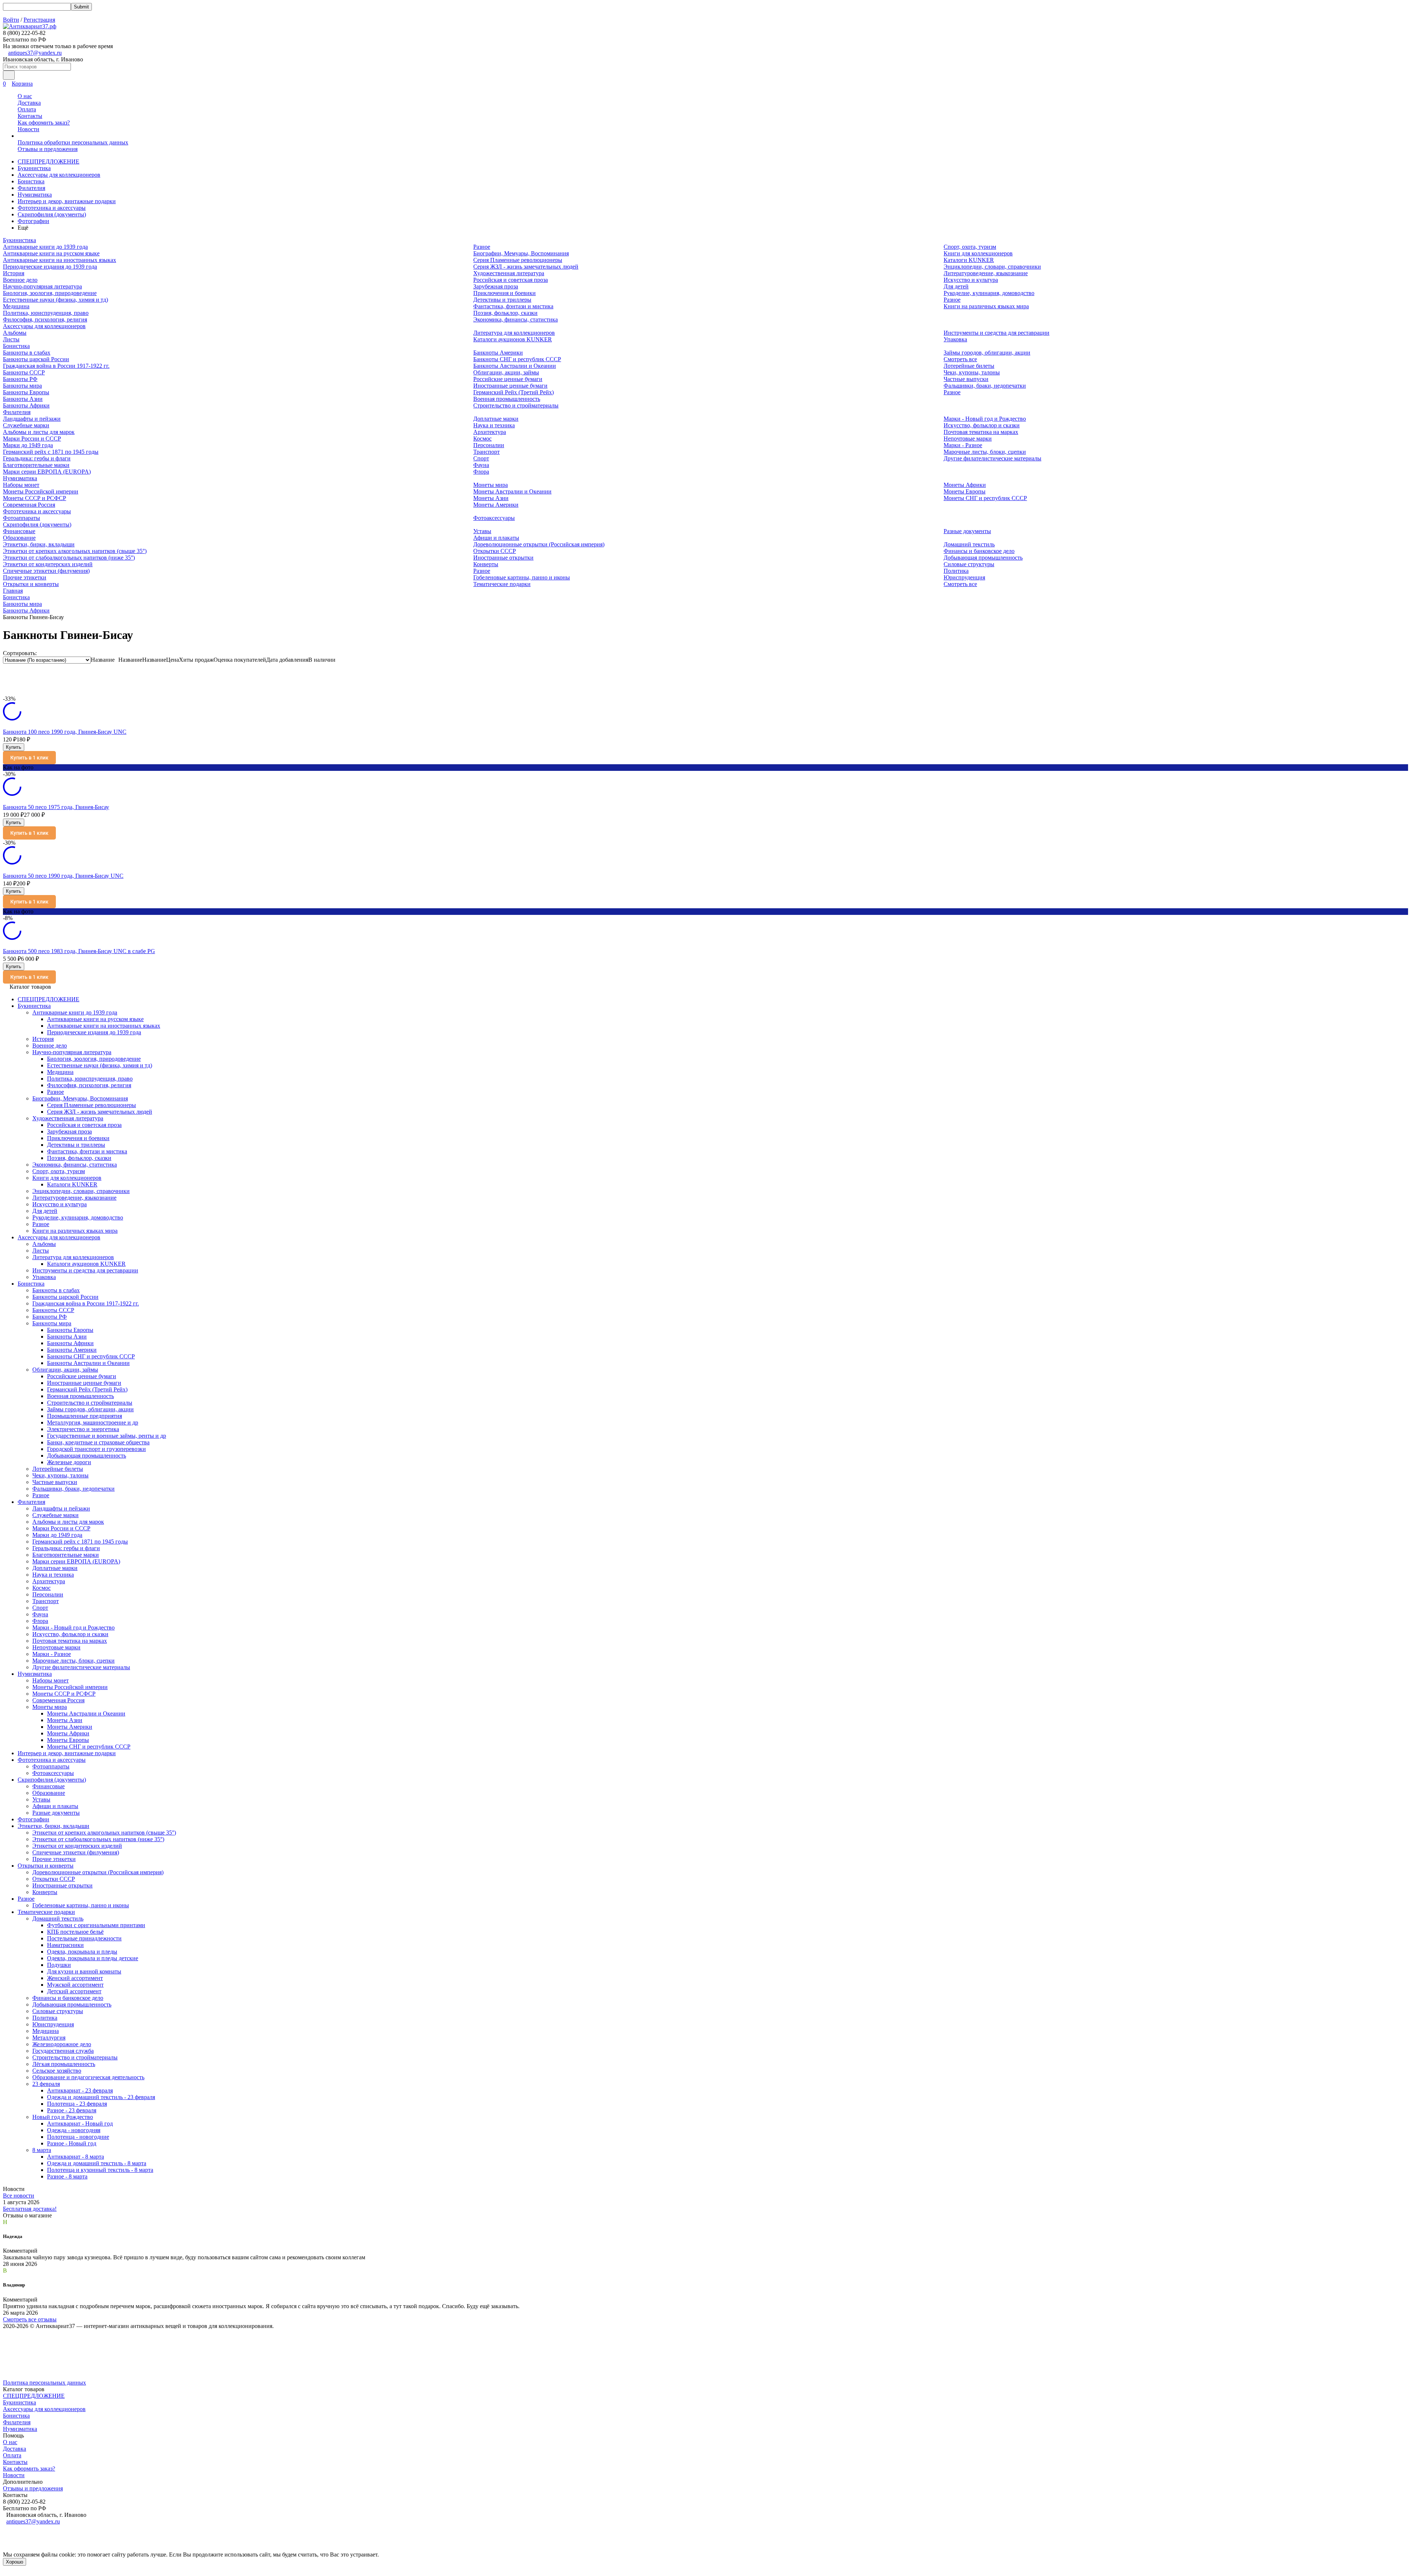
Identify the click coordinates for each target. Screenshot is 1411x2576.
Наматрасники (65, 1945)
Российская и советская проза (511, 280)
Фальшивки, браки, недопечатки (985, 386)
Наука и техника (494, 425)
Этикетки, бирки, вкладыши (39, 544)
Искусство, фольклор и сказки (982, 425)
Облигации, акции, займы (506, 372)
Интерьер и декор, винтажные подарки (67, 201)
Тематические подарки (502, 584)
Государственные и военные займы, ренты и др (107, 1436)
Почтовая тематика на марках (981, 432)
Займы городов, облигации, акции (987, 353)
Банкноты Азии (23, 399)
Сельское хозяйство (57, 2071)
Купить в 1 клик (29, 758)
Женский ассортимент (75, 1978)
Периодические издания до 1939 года (50, 267)
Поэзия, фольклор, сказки (505, 313)
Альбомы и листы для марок (39, 432)
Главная (13, 591)
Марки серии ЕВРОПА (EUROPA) (47, 472)
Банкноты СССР (24, 372)
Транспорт (487, 452)
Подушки (59, 1965)
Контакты (30, 116)
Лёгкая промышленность (64, 2064)
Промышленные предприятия (85, 1416)
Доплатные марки (496, 419)
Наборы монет (21, 485)
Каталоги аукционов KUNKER (513, 339)
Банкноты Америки (498, 353)
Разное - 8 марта (67, 2176)
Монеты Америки (496, 505)
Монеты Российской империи (41, 491)
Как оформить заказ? (44, 123)
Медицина (16, 306)
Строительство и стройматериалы (516, 405)
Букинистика (34, 168)
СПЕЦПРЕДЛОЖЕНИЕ (49, 161)
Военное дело (20, 280)
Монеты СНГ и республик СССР (985, 498)
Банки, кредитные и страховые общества (98, 1442)
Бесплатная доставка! (30, 2209)
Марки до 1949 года (28, 445)
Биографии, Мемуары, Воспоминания (521, 253)
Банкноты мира (22, 386)
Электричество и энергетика (83, 1429)
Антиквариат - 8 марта (76, 2157)
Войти (11, 20)
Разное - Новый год (72, 2143)
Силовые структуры (969, 564)
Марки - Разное (963, 445)
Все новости (19, 2196)
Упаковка (955, 339)
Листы (11, 339)
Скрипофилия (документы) (52, 214)
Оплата (27, 109)
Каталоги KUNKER (969, 260)
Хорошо (15, 2562)
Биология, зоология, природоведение (50, 293)
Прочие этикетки (25, 577)
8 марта (42, 2150)
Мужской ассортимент (75, 1985)
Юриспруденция (964, 577)
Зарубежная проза (496, 286)
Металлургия (49, 2038)
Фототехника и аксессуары (52, 208)
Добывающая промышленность (983, 558)
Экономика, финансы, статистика (516, 319)
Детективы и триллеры (502, 300)
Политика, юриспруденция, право (46, 313)
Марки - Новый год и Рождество (985, 419)
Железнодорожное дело (62, 2044)
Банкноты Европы (26, 392)
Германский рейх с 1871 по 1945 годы (51, 452)
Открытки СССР (495, 551)
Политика (956, 571)
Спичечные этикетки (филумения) (46, 571)
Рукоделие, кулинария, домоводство (989, 293)
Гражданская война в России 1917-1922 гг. (56, 366)
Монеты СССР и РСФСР (35, 498)
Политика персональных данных (44, 2383)
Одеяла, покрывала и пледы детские (93, 1958)
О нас (25, 96)
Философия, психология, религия (45, 319)
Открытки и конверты (31, 584)
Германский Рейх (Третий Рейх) (514, 392)
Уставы (482, 531)
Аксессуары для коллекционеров (59, 175)
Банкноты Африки (26, 405)
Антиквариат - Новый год (80, 2124)
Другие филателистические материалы (992, 458)
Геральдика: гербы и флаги (37, 458)
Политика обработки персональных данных (73, 142)
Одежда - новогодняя (74, 2130)
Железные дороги (69, 1462)
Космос (482, 439)
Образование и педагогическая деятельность (88, 2077)
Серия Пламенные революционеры (518, 260)
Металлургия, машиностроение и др (93, 1422)
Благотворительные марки (36, 465)
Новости (28, 129)
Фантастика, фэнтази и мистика (513, 306)
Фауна (481, 465)
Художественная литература (509, 273)
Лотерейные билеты (969, 366)
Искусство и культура (971, 280)
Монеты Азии (491, 498)
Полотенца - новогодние (78, 2137)
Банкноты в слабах (27, 353)
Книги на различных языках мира (986, 306)
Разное (482, 247)
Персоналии (489, 445)
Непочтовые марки (968, 439)
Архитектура (490, 432)
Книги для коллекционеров (978, 253)
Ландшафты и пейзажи (32, 419)
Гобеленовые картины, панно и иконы (522, 577)
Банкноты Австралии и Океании (515, 366)
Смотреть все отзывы (30, 2319)
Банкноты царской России (36, 359)
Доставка (29, 103)
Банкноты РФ (20, 379)
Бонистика (31, 181)
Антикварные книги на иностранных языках (60, 260)
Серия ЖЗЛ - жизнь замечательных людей (526, 267)
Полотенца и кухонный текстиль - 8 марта (100, 2170)
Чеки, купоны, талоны (972, 372)
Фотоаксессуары (494, 518)
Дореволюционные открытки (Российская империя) (539, 544)
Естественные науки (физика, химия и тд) (55, 300)
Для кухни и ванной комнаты (84, 1971)
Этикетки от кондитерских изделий (48, 564)
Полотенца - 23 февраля (77, 2104)
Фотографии (33, 221)
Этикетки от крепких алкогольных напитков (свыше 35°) (75, 551)
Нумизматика (35, 195)
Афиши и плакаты (496, 538)
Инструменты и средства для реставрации (997, 333)
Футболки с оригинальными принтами (96, 1925)
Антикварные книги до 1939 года (45, 247)
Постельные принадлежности (84, 1938)
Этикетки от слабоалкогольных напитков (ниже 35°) (69, 558)
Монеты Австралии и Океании (512, 491)
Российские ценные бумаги (508, 379)
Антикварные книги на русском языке (51, 253)
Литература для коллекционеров (514, 333)
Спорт (481, 458)
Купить (14, 747)
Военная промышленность (507, 399)
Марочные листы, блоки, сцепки (985, 452)
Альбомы (15, 333)
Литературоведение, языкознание (986, 273)
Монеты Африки (965, 485)
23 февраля (46, 2084)
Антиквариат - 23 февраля (80, 2090)
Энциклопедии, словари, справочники (992, 267)
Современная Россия (29, 505)
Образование (19, 538)
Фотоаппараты (21, 518)
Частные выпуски (966, 379)
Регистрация (39, 20)
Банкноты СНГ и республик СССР (517, 359)
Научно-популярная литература (42, 286)
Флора (481, 472)
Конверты (486, 564)
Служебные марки (26, 425)
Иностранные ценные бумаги (510, 386)
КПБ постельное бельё (75, 1932)
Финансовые (19, 531)
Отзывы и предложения (48, 149)
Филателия (31, 188)
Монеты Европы (965, 491)
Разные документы (967, 531)
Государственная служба (63, 2051)
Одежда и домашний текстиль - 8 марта (97, 2163)
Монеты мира (491, 485)
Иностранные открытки (503, 558)
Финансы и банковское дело (979, 551)
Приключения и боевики (505, 293)
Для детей (956, 286)
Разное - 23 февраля (72, 2110)
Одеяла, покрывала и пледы (82, 1952)
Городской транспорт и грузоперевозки (96, 1449)
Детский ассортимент (74, 1991)
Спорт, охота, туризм (970, 247)
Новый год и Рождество (63, 2117)
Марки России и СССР (32, 439)
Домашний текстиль (969, 544)
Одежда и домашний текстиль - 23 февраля (101, 2097)
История (14, 273)
